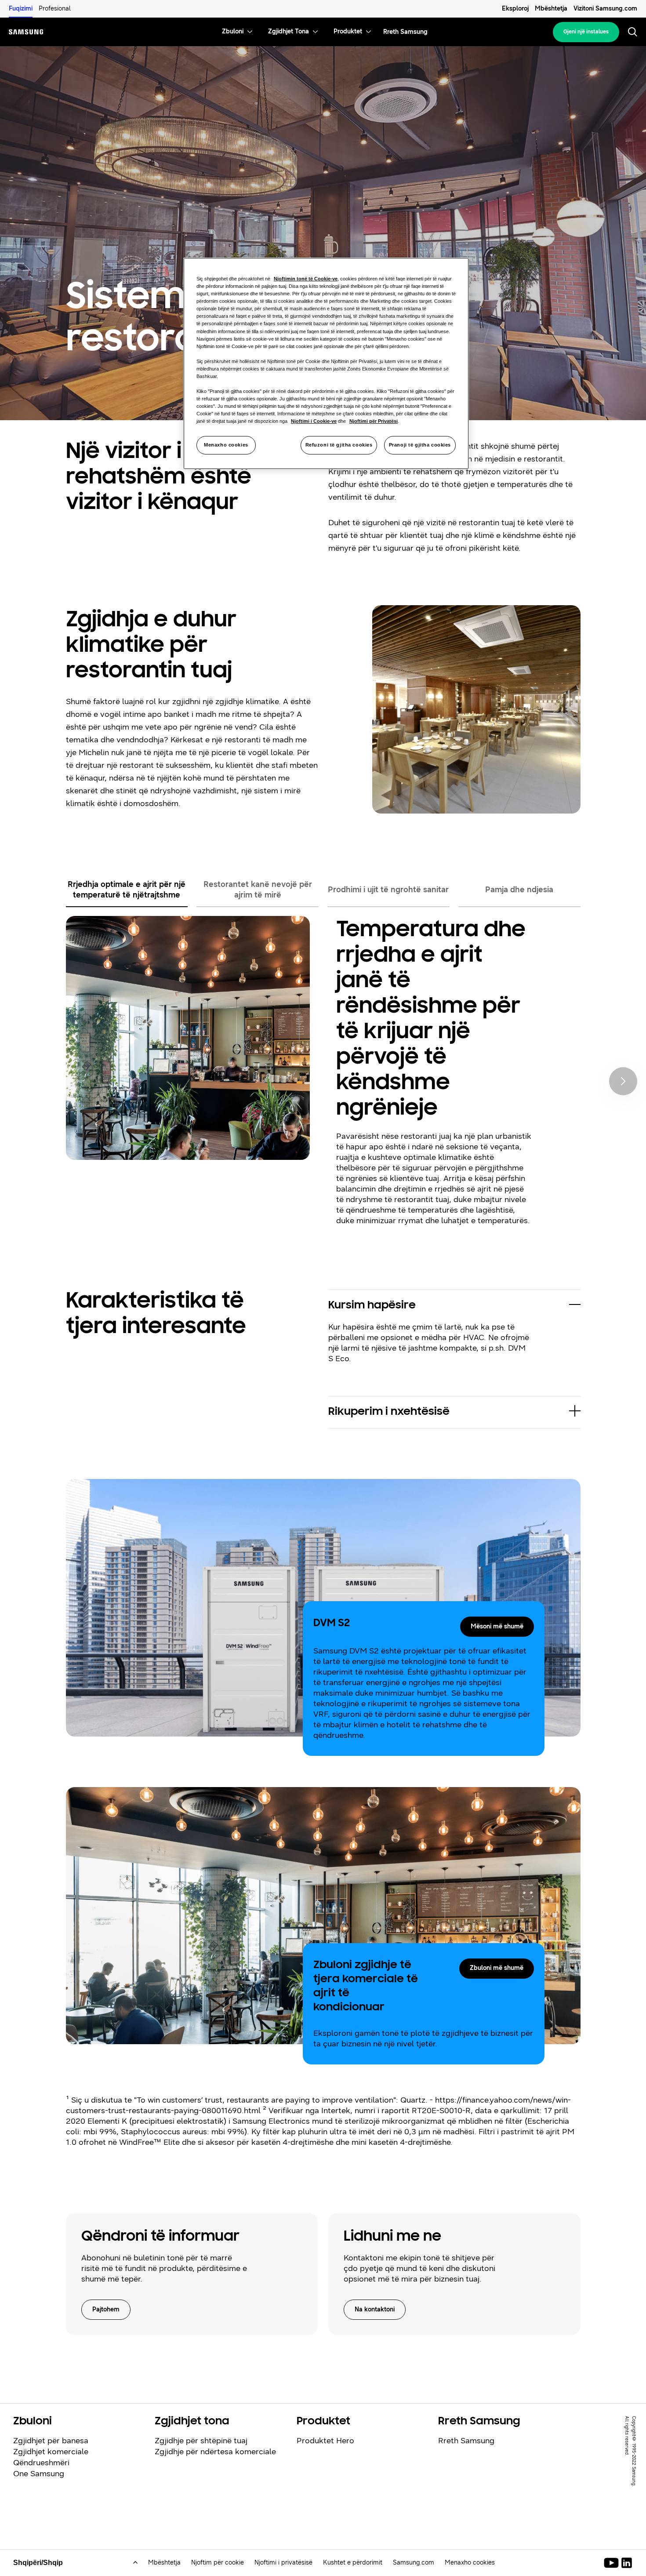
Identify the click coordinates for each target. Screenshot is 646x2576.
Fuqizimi (21, 9)
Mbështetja (551, 9)
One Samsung (39, 2474)
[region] (326, 363)
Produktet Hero (325, 2441)
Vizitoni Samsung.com (605, 9)
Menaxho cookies (226, 445)
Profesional (55, 9)
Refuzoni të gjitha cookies (339, 445)
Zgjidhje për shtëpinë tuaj (201, 2441)
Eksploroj (515, 9)
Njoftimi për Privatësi (374, 421)
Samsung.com (414, 2563)
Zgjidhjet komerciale (51, 2452)
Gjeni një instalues (586, 32)
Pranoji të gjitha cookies (420, 445)
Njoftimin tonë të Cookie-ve (306, 279)
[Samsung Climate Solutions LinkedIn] (627, 2563)
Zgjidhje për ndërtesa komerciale (215, 2452)
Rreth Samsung (466, 2441)
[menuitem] (233, 32)
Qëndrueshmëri (41, 2463)
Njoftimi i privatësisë (283, 2563)
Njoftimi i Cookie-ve (314, 421)
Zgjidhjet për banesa (51, 2441)
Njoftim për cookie (218, 2563)
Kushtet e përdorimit (353, 2563)
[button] (454, 1306)
